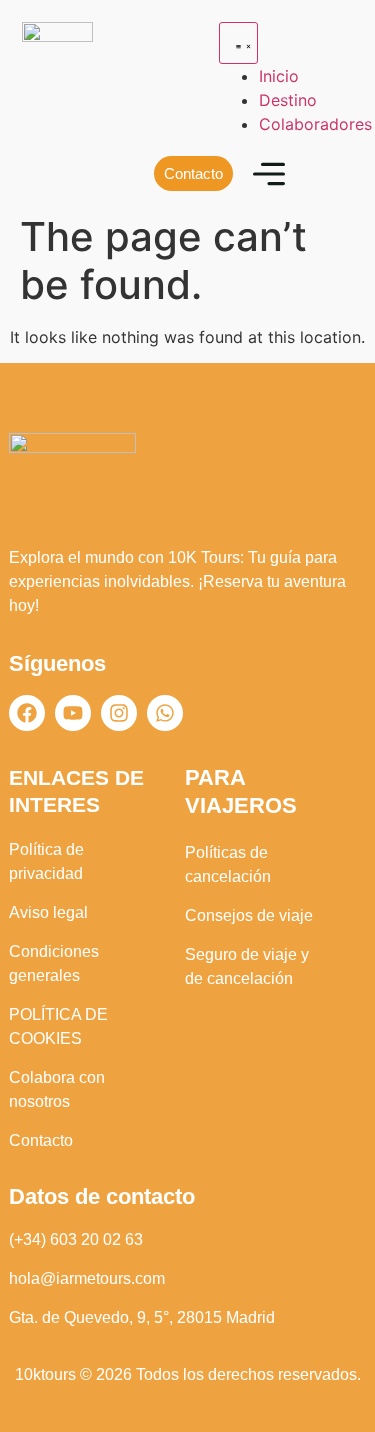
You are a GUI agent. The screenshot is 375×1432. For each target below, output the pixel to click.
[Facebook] (27, 713)
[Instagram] (119, 713)
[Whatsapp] (165, 713)
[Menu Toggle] (238, 43)
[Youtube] (73, 713)
